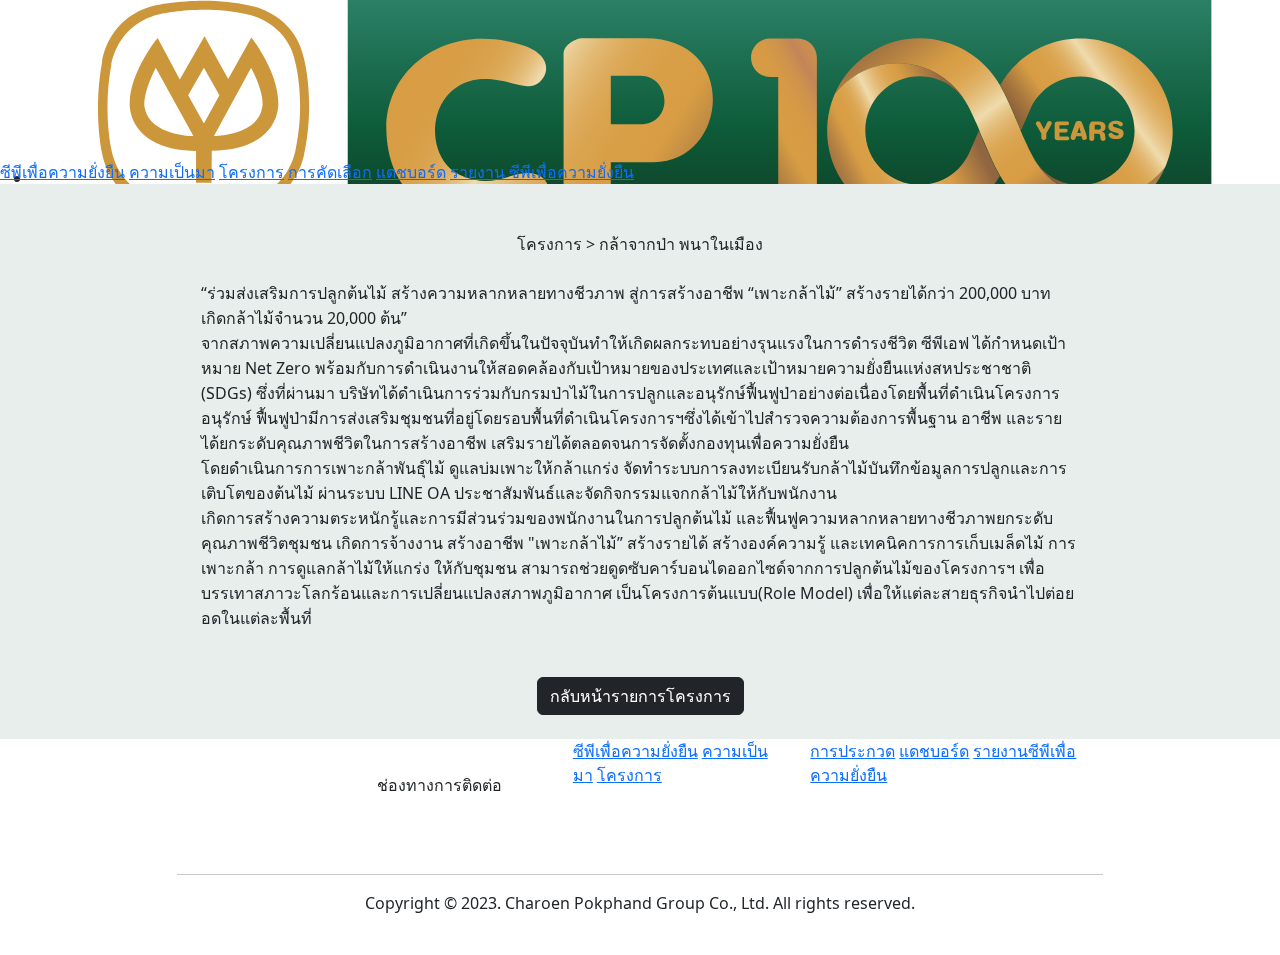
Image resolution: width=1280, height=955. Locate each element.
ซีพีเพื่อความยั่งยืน (62, 172)
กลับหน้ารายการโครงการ (640, 696)
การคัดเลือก (330, 172)
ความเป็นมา (172, 172)
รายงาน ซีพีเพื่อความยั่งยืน (542, 172)
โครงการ (251, 172)
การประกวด (852, 751)
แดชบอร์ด (411, 172)
